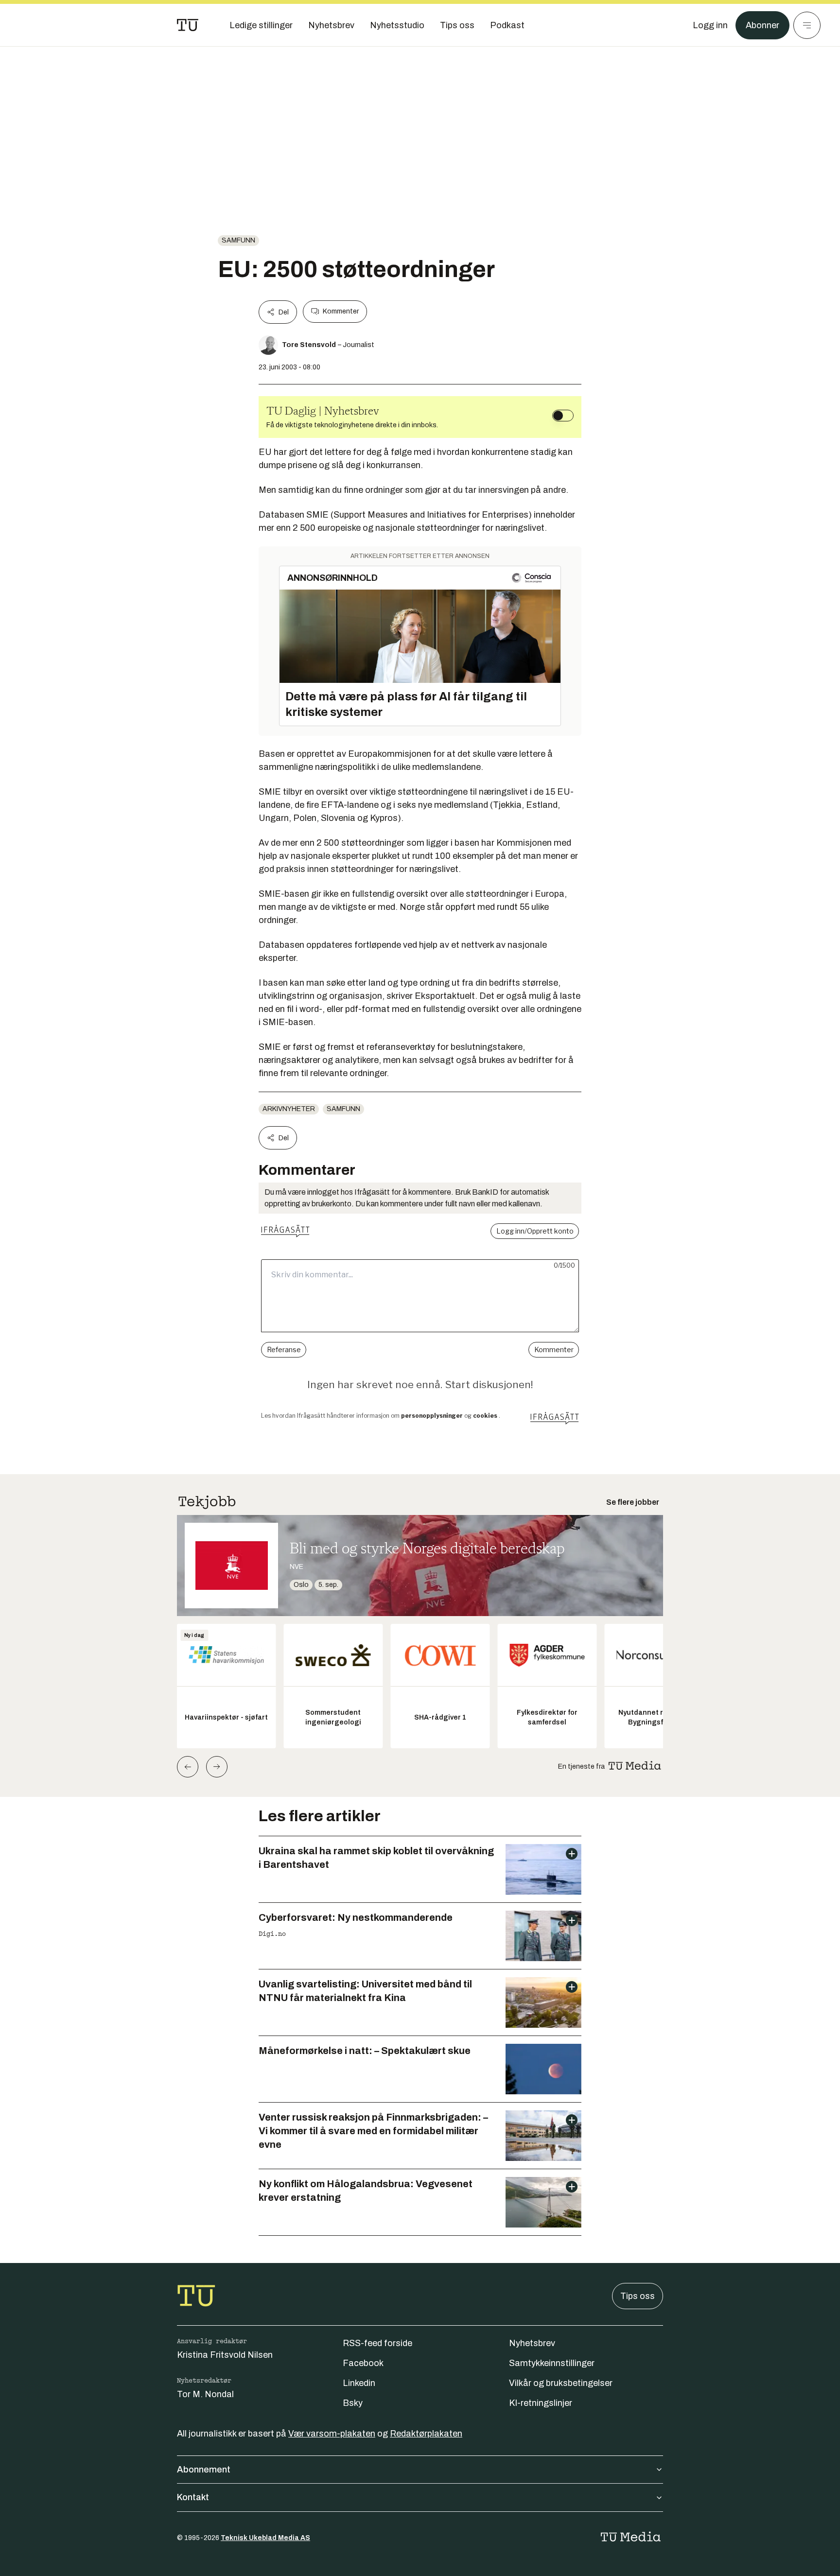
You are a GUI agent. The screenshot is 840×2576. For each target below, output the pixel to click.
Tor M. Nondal (205, 2394)
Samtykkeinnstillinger (552, 2363)
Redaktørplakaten (426, 2434)
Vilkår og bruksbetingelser (561, 2383)
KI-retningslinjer (541, 2403)
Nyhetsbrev (532, 2343)
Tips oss (638, 2296)
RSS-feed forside (377, 2343)
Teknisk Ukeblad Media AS (265, 2538)
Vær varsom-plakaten (332, 2434)
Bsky (353, 2403)
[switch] (563, 416)
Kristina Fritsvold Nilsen (225, 2355)
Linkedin (359, 2383)
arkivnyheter (289, 1109)
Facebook (363, 2363)
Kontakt (193, 2497)
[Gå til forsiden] (188, 25)
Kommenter (341, 311)
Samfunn (238, 240)
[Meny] (807, 25)
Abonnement (204, 2470)
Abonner (762, 25)
